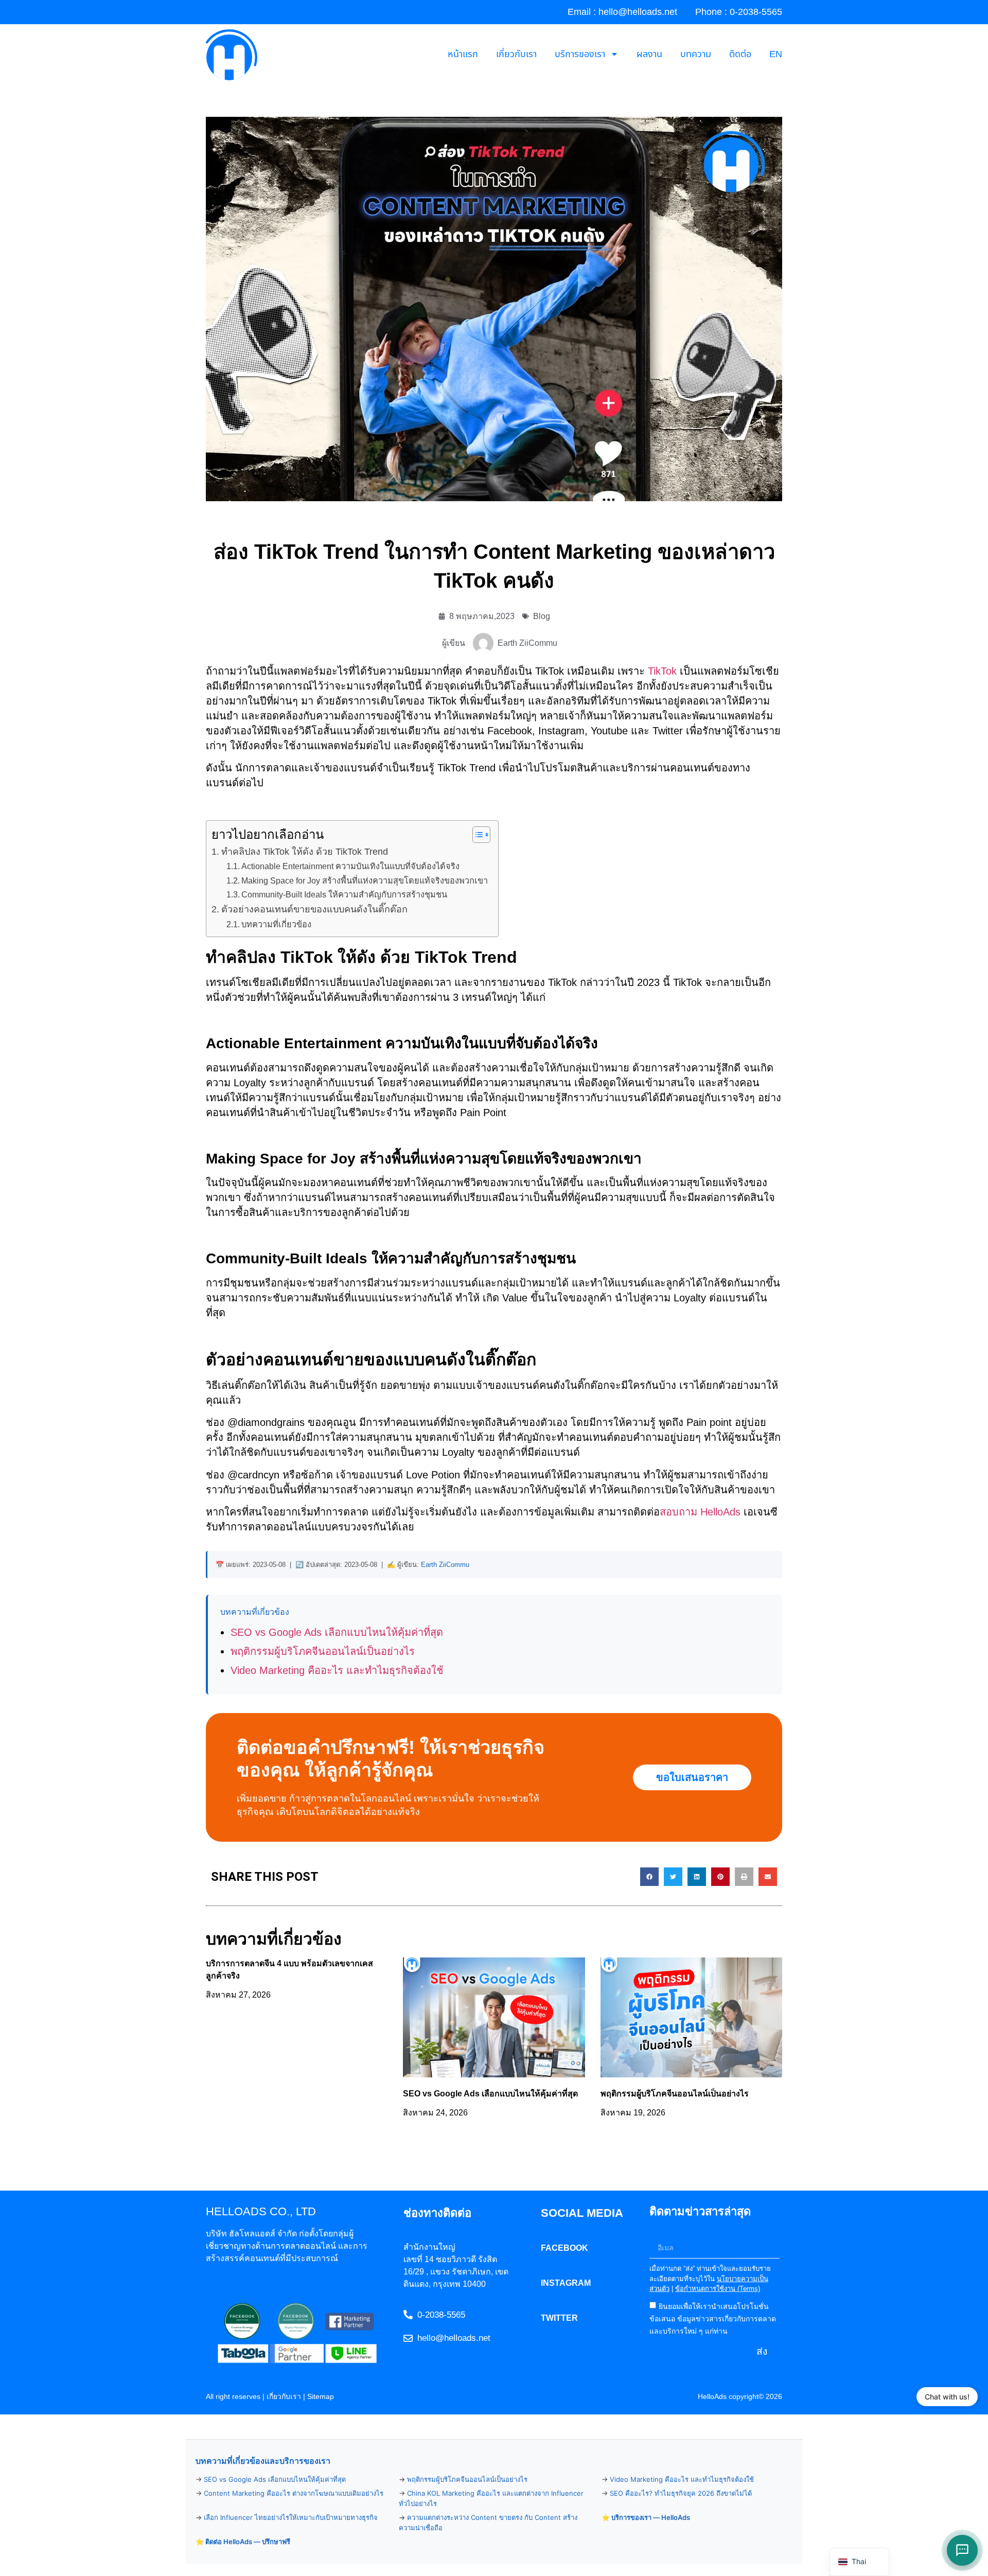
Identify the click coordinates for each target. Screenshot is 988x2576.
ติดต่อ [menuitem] (740, 54)
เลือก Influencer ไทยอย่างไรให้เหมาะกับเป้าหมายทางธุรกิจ (291, 2517)
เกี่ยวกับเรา (284, 2396)
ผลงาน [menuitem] (649, 54)
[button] (649, 1877)
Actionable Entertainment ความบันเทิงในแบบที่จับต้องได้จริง (350, 866)
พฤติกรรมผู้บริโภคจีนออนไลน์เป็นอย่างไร (323, 1651)
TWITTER (559, 2318)
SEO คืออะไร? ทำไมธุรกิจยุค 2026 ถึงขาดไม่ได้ (681, 2493)
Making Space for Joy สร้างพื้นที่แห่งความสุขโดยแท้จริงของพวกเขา (365, 880)
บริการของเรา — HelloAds (651, 2517)
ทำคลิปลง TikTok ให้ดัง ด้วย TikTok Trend (306, 852)
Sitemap (321, 2396)
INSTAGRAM (566, 2283)
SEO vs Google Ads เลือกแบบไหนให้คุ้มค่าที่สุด (337, 1632)
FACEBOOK (564, 2248)
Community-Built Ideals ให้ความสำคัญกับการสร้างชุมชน (344, 894)
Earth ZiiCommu (445, 1565)
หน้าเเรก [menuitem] (463, 54)
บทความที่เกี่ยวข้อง (276, 924)
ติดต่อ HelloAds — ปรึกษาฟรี (248, 2542)
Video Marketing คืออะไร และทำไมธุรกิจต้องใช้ (337, 1670)
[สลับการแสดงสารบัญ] (476, 835)
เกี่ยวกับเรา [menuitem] (516, 54)
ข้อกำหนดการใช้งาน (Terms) (718, 2289)
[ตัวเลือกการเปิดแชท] (962, 2550)
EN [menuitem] (776, 54)
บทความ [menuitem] (696, 54)
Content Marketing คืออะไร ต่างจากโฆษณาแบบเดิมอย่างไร (294, 2493)
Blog (542, 616)
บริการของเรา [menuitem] (580, 54)
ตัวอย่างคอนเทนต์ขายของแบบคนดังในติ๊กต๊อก (314, 909)
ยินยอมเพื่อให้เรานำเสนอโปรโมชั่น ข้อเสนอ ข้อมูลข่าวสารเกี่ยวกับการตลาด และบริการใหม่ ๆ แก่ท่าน (713, 2318)
